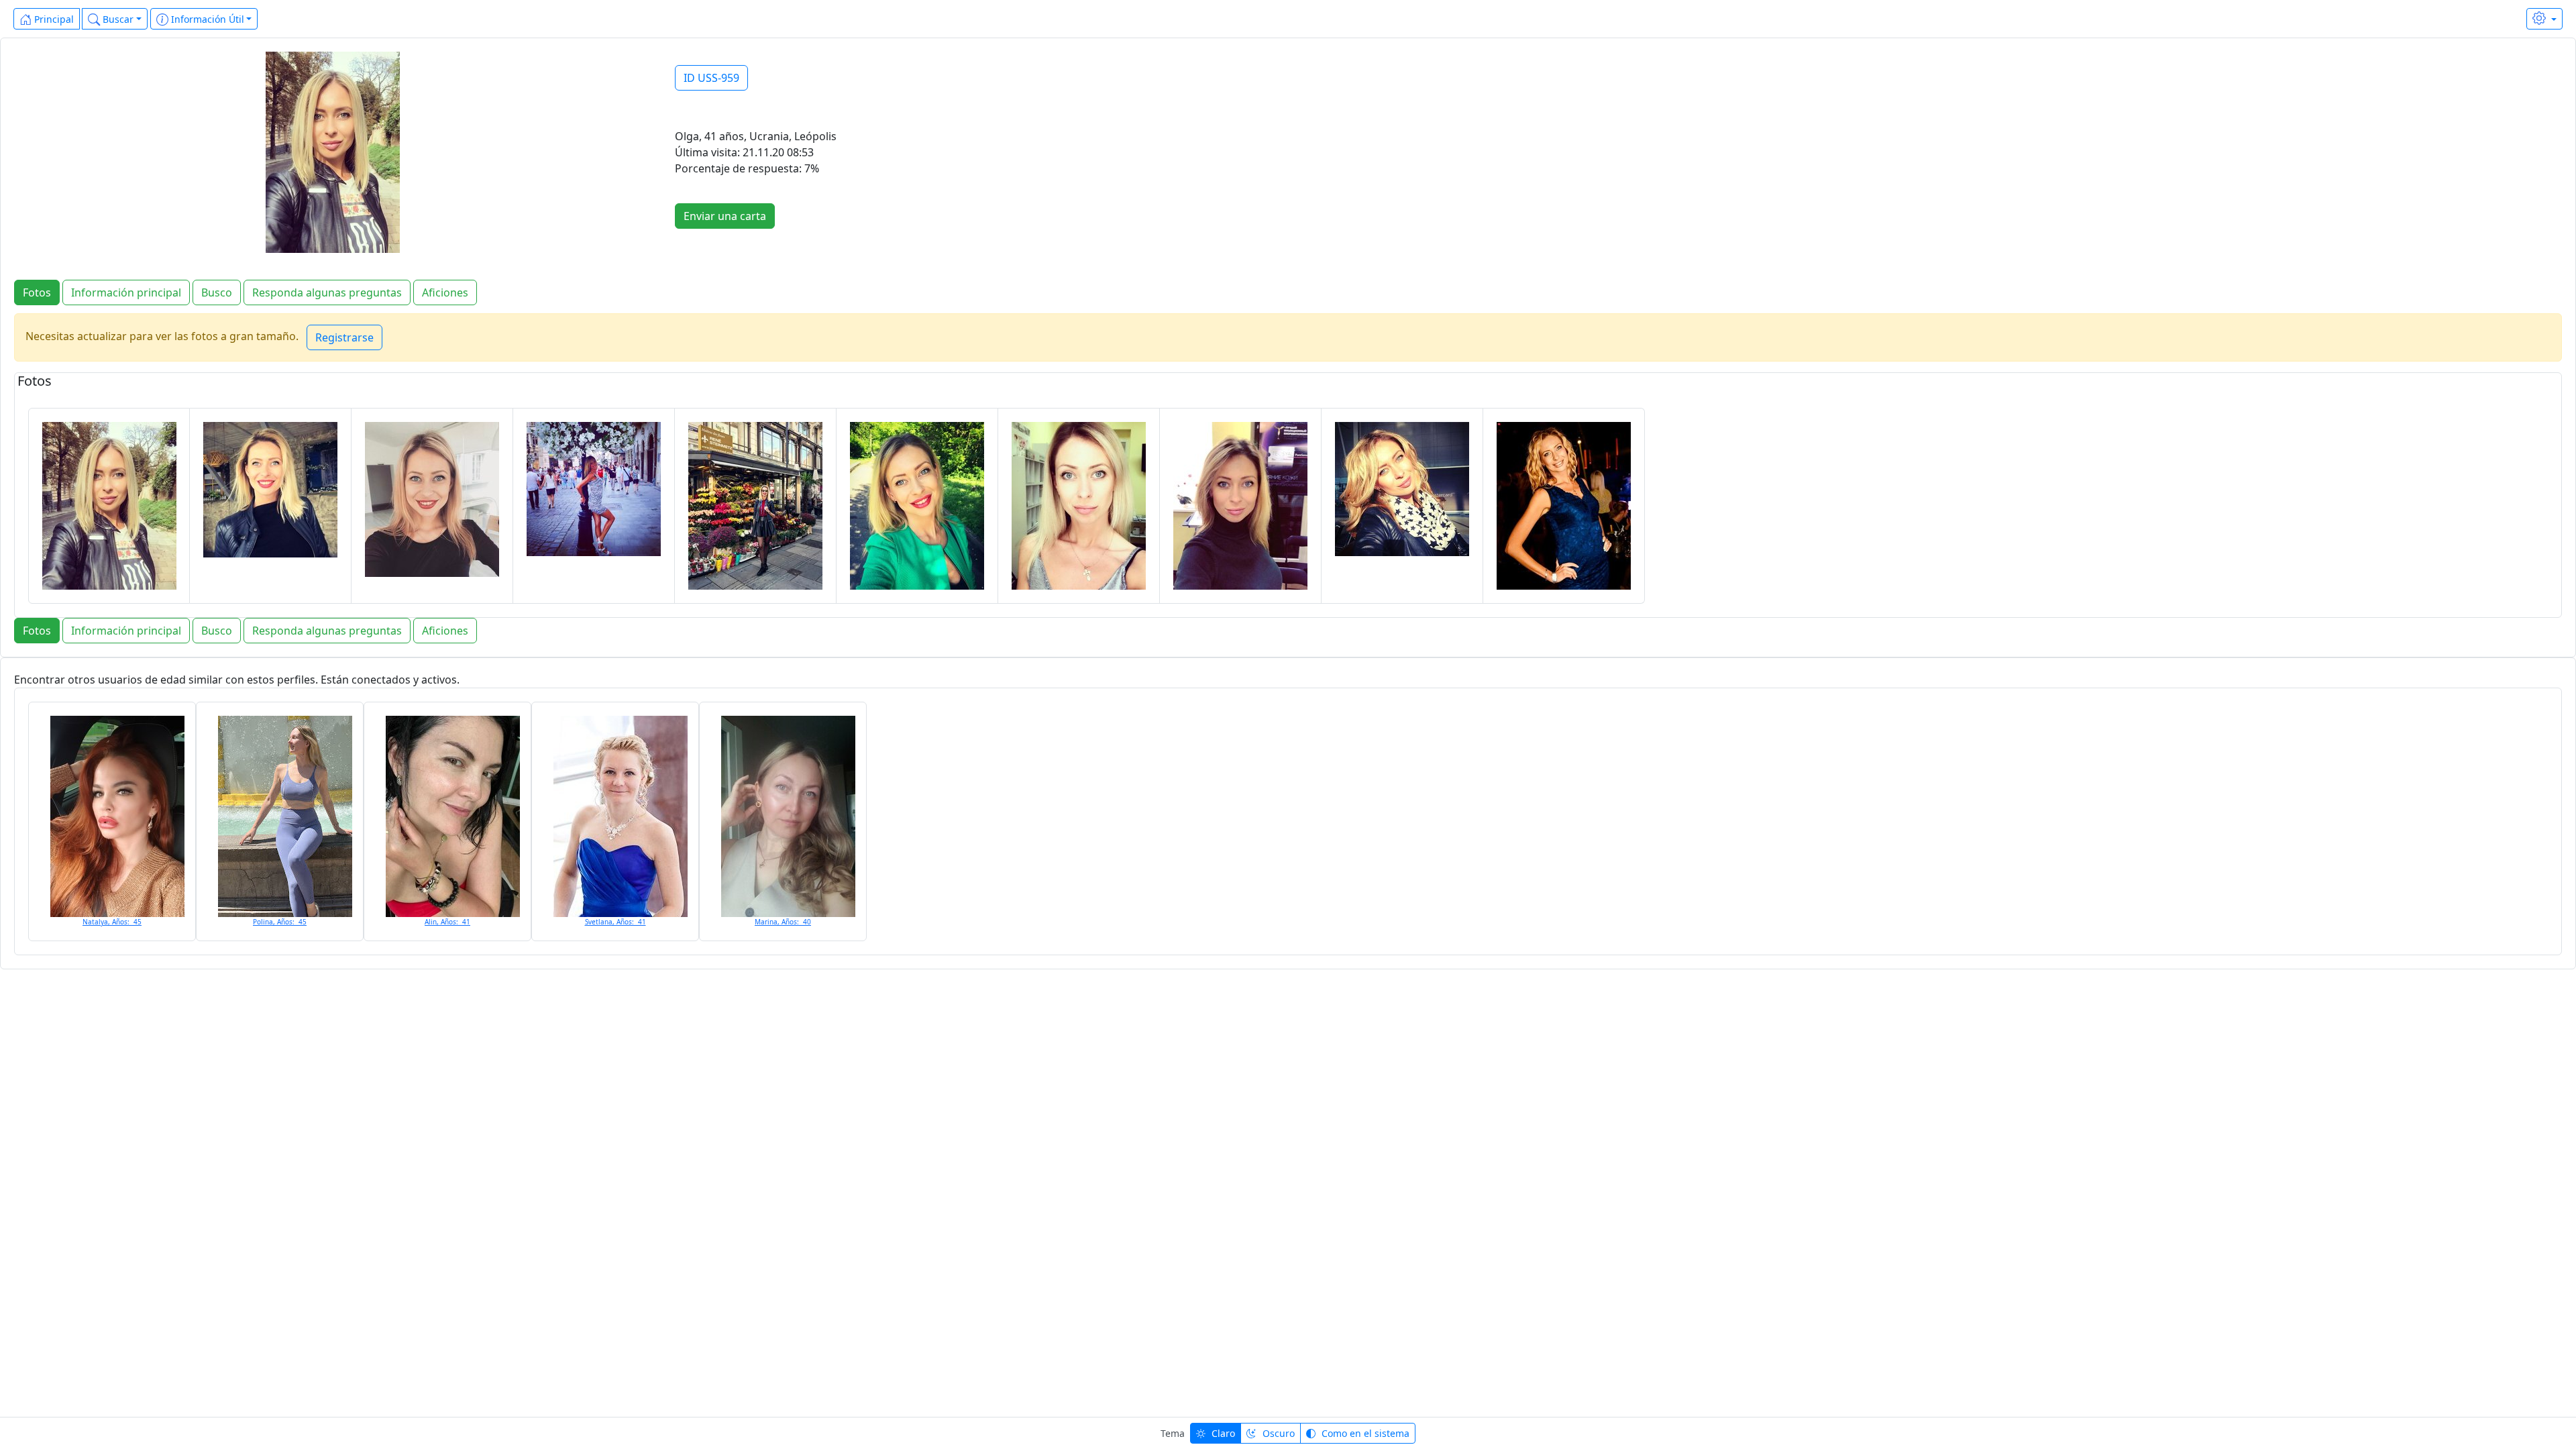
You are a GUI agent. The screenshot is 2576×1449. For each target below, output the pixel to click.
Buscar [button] (117, 19)
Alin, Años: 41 (447, 922)
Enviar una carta (725, 216)
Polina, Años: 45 (280, 922)
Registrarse (344, 337)
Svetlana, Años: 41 (615, 922)
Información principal (126, 292)
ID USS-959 (711, 78)
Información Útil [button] (206, 19)
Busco (217, 292)
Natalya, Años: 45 (112, 922)
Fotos (37, 292)
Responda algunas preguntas (327, 292)
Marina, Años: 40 (783, 922)
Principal (53, 19)
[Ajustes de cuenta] (2544, 19)
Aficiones (445, 292)
